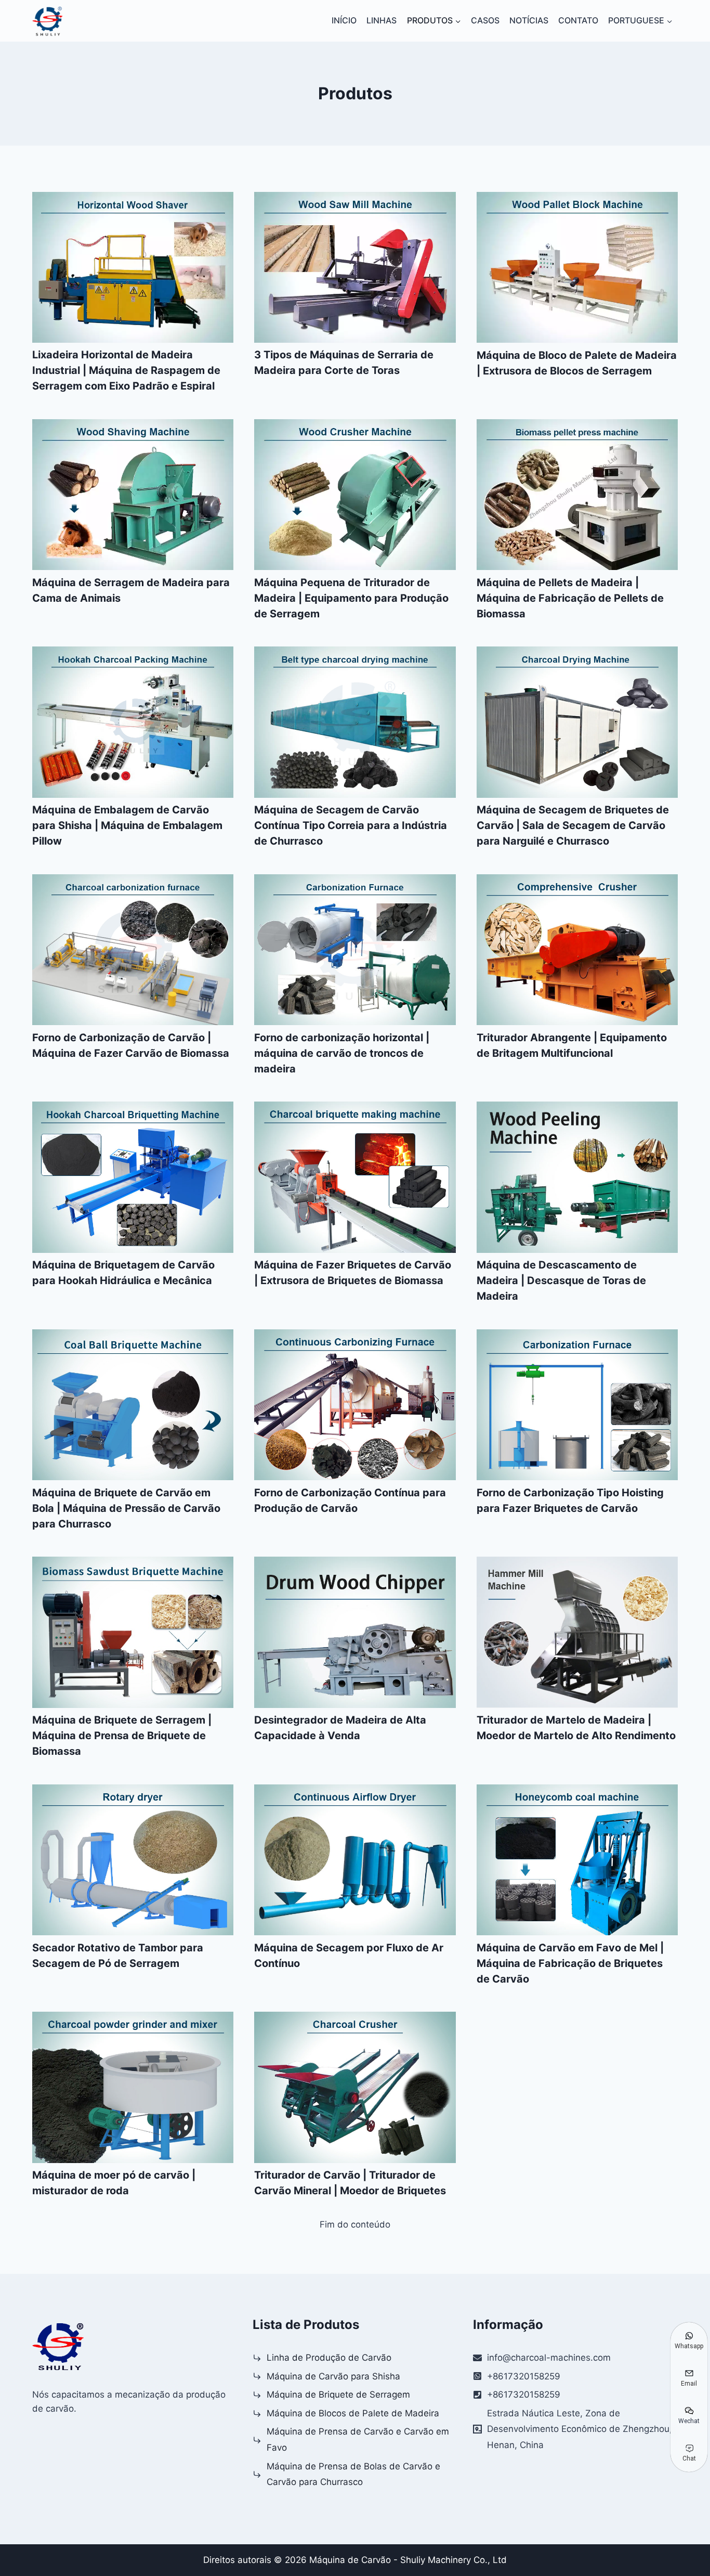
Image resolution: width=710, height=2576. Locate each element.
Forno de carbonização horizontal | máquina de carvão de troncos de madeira (342, 1053)
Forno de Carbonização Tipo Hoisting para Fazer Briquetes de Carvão (570, 1500)
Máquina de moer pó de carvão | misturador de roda (114, 2183)
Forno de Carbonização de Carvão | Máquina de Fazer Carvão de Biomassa (131, 1045)
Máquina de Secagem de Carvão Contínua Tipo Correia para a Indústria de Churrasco (351, 825)
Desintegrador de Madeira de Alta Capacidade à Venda (340, 1728)
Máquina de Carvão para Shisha (333, 2376)
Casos (485, 20)
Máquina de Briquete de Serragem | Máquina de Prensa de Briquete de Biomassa (122, 1736)
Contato (578, 20)
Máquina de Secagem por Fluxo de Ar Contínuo (349, 1956)
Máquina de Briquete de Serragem (338, 2394)
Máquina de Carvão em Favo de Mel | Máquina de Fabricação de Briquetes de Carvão (570, 1963)
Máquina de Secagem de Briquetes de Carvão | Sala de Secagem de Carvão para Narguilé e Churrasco (573, 825)
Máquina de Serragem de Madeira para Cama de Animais (131, 590)
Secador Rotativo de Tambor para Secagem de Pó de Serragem (118, 1956)
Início (344, 20)
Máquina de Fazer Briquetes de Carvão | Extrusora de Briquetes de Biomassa (353, 1273)
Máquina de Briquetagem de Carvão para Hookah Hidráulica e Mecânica (123, 1273)
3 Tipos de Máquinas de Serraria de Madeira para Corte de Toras (344, 363)
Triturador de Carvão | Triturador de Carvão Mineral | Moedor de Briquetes (350, 2183)
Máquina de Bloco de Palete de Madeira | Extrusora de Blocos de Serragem (577, 363)
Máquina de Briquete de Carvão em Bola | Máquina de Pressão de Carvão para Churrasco (126, 1508)
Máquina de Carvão (350, 2560)
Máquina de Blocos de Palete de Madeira (353, 2413)
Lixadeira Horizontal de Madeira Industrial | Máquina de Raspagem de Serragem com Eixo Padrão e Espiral (126, 370)
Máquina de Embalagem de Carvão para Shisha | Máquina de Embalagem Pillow (127, 825)
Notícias (529, 20)
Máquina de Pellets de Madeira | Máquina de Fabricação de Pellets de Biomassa (570, 598)
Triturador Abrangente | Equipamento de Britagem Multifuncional (572, 1045)
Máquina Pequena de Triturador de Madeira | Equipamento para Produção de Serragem (351, 598)
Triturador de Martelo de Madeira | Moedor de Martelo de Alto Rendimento (576, 1728)
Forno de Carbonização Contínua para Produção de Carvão (350, 1500)
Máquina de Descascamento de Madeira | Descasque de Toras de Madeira (561, 1280)
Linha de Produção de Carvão (329, 2358)
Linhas (382, 20)
